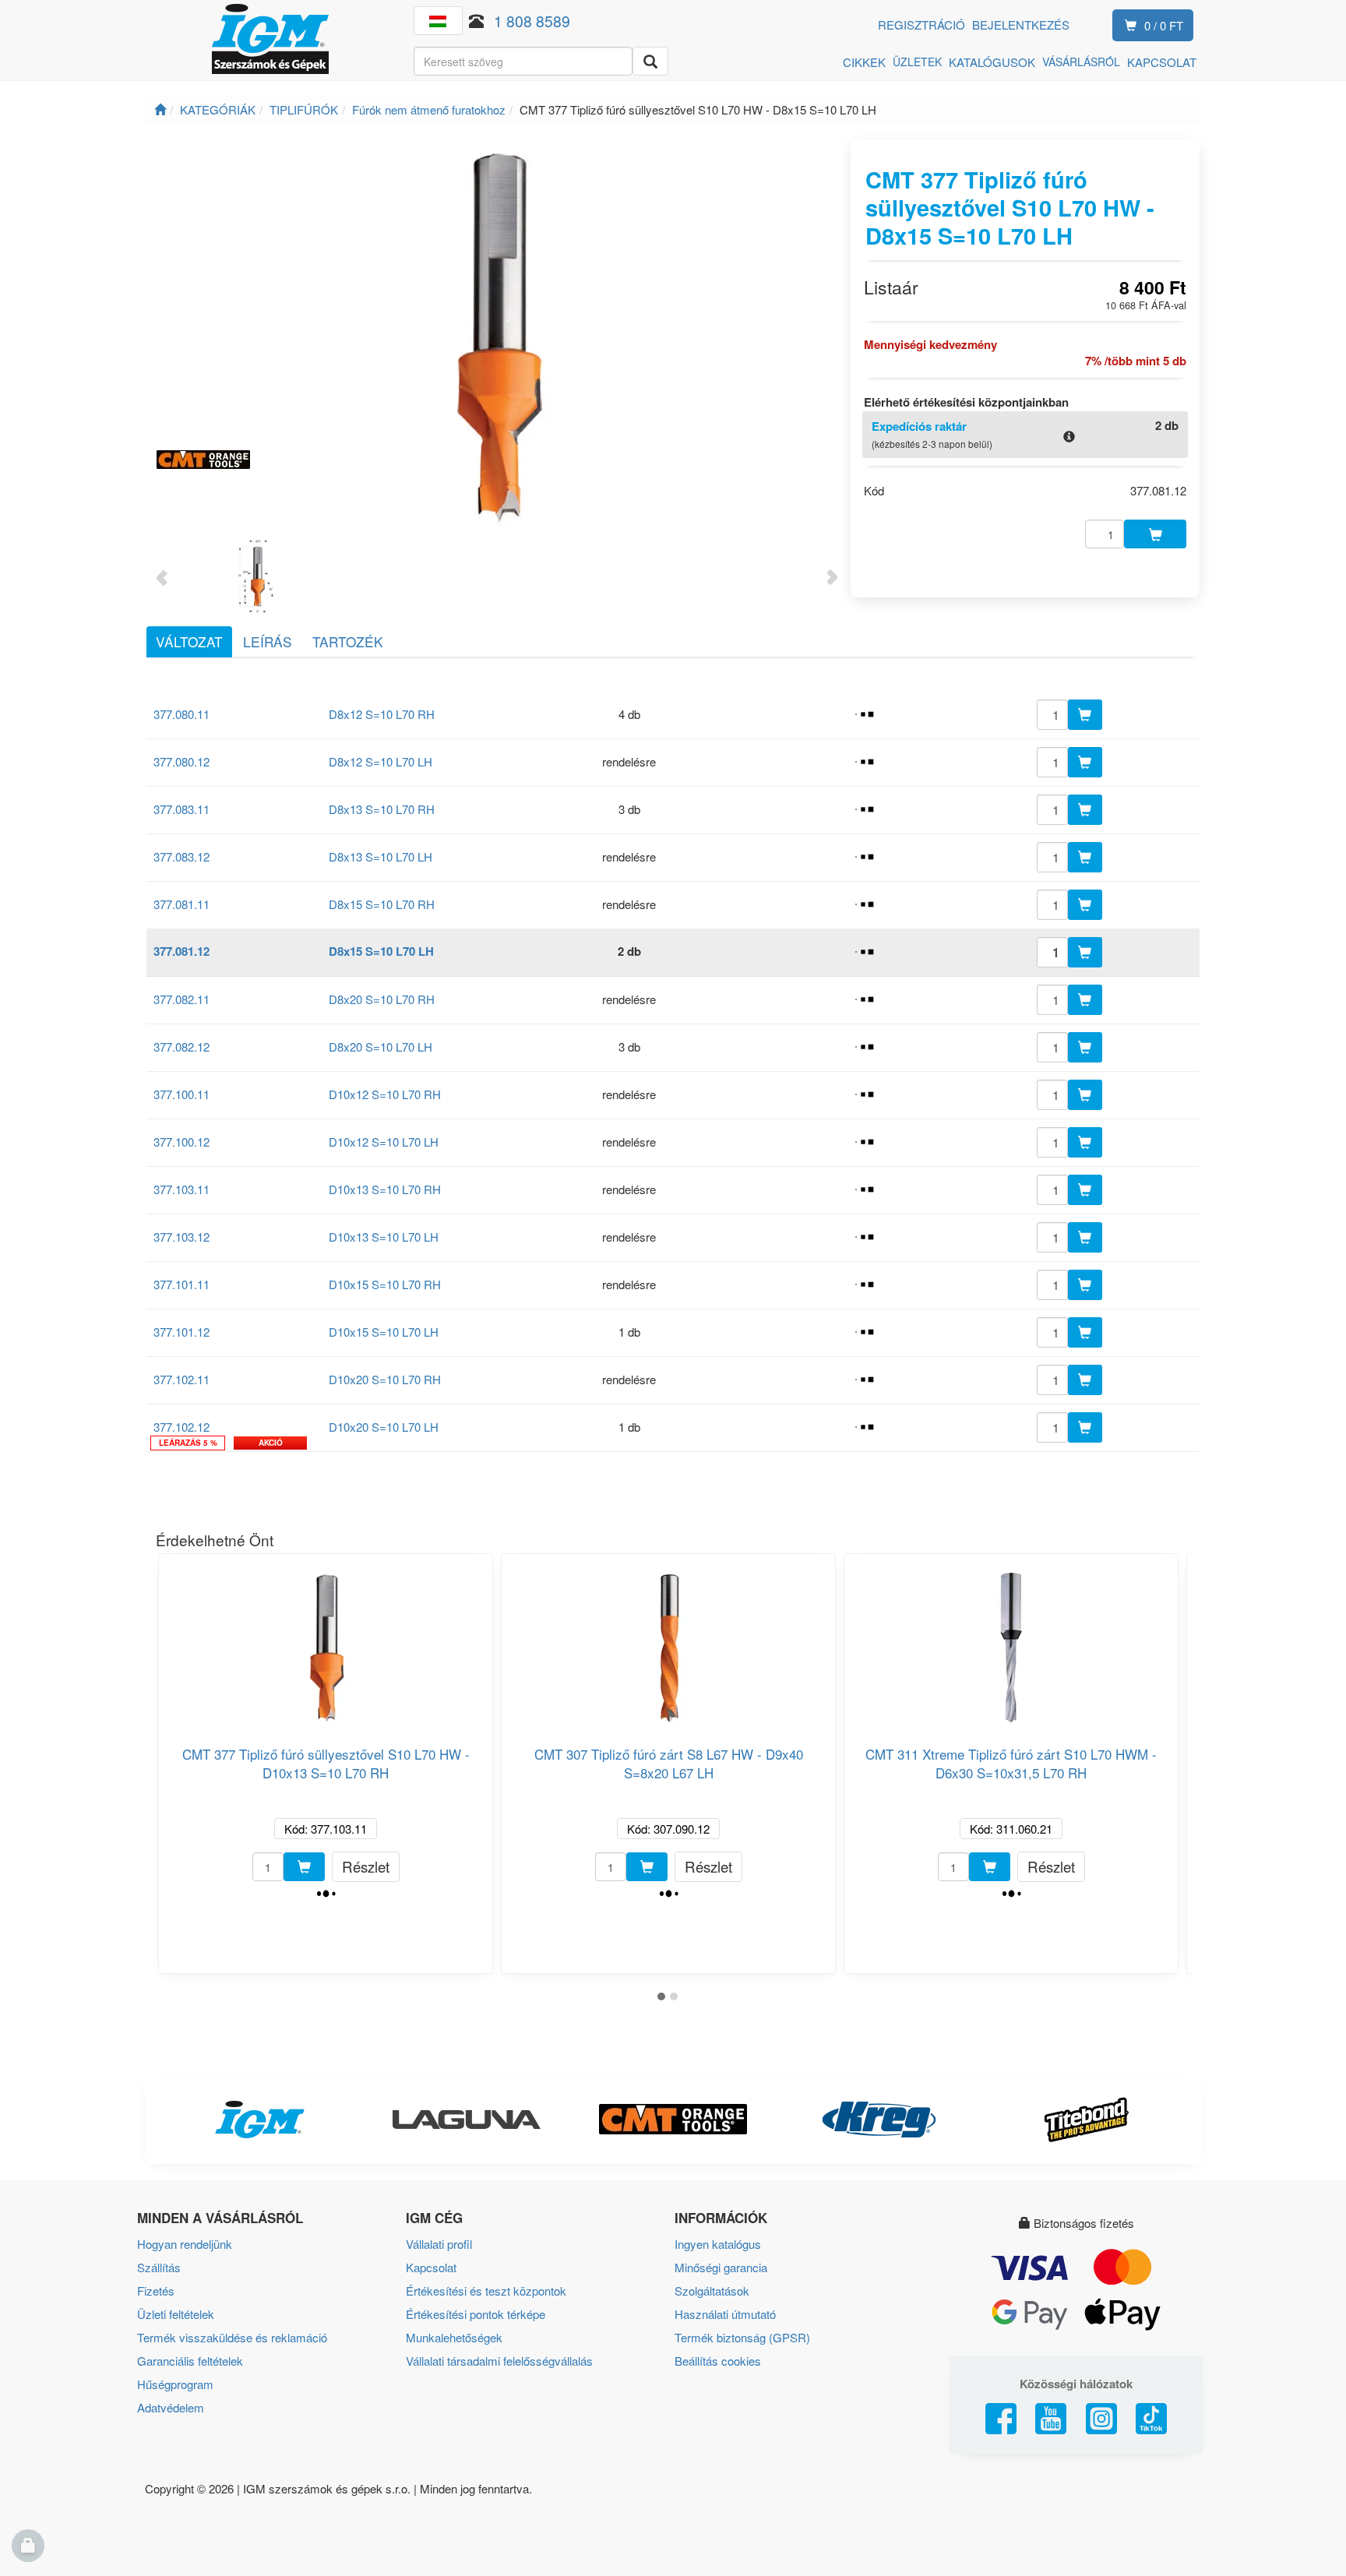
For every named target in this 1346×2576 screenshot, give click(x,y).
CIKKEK (864, 62)
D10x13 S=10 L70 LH (384, 1237)
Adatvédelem (171, 2407)
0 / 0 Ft (1164, 25)
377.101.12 (181, 1332)
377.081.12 (181, 951)
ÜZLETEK (917, 62)
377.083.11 (181, 809)
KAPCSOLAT (1162, 62)
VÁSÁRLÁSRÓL (1081, 62)
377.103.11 (181, 1189)
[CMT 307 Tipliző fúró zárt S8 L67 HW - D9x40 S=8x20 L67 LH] (668, 1641)
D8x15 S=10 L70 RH (382, 904)
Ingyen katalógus (718, 2244)
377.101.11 (181, 1284)
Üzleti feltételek (176, 2314)
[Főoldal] (160, 109)
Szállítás (159, 2267)
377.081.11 (181, 904)
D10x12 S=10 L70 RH (385, 1094)
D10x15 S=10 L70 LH (384, 1332)
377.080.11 (181, 714)
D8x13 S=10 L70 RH (382, 809)
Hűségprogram (175, 2384)
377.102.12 (181, 1427)
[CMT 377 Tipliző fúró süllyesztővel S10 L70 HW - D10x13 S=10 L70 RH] (326, 1641)
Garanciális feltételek (190, 2361)
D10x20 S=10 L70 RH (385, 1379)
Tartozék (348, 641)
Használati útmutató (725, 2314)
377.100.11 (181, 1094)
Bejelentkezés (1021, 25)
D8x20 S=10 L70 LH (381, 1047)
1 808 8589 (532, 21)
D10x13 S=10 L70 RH (385, 1189)
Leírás (268, 641)
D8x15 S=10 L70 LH (381, 951)
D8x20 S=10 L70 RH (382, 999)
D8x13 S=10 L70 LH (381, 856)
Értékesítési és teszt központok (486, 2291)
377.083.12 (181, 856)
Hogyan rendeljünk (185, 2244)
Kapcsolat (431, 2267)
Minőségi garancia (721, 2267)
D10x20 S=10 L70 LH (384, 1427)
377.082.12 (181, 1047)
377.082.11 (181, 999)
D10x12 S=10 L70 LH (384, 1142)
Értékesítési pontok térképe (476, 2314)
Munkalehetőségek (454, 2337)
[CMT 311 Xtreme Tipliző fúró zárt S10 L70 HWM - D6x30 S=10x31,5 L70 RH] (1011, 1641)
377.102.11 (181, 1379)
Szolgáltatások (712, 2291)
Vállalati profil (439, 2244)
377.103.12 (181, 1237)
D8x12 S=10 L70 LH (381, 761)
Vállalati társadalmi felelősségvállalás (499, 2361)
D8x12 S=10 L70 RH (382, 714)
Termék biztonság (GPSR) (742, 2337)
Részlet (366, 1866)
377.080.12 (181, 761)
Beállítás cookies (718, 2361)
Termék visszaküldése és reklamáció (232, 2337)
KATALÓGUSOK (992, 62)
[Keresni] (650, 61)
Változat (189, 641)
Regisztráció (921, 25)
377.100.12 (181, 1142)
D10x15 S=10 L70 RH (385, 1284)
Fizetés (156, 2291)
